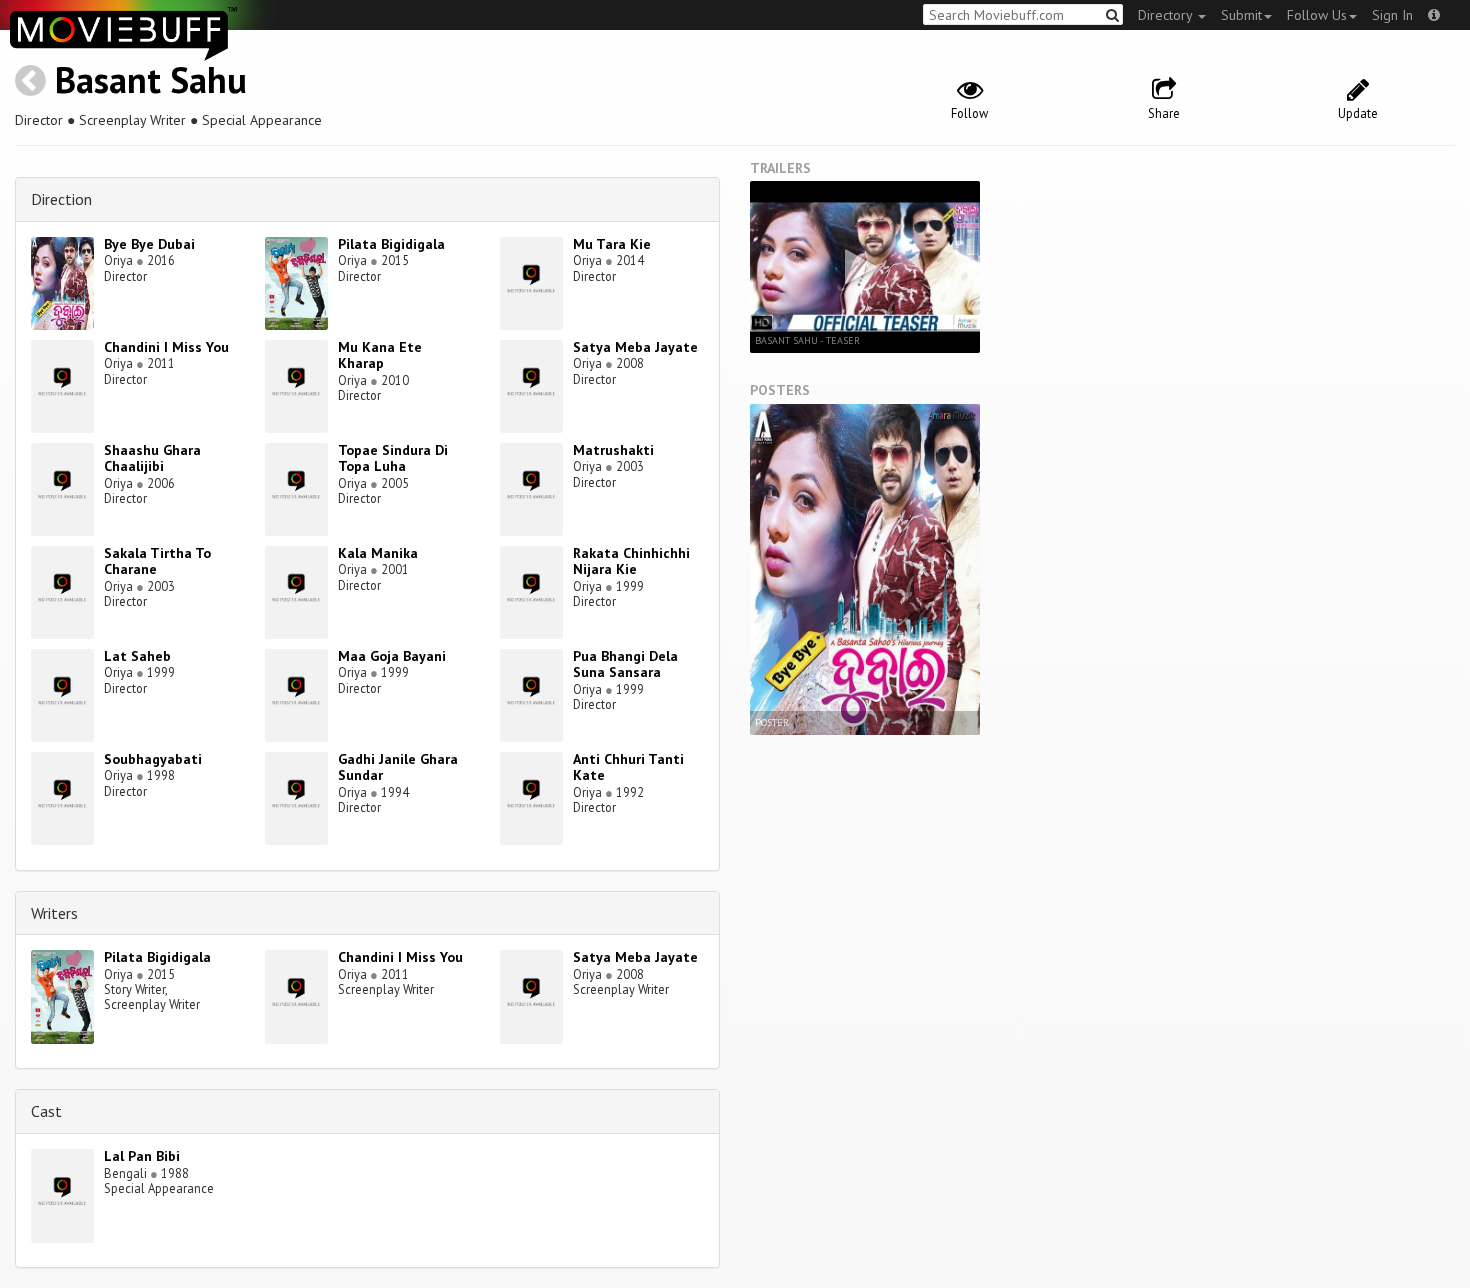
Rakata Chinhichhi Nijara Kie (631, 561)
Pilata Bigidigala (391, 244)
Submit (1241, 15)
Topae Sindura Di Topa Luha (393, 458)
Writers (54, 913)
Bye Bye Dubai (149, 244)
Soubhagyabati (153, 759)
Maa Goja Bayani (392, 656)
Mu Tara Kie (612, 244)
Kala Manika (378, 553)
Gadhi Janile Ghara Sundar (398, 767)
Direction (61, 199)
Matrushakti (613, 450)
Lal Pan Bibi (142, 1156)
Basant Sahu (151, 79)
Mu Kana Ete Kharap (380, 355)
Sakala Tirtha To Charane (157, 561)
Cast (46, 1111)
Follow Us (1317, 15)
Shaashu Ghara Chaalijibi (152, 458)
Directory (1167, 15)
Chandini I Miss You (166, 347)
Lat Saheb (137, 656)
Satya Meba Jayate (635, 347)
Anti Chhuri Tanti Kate (628, 767)
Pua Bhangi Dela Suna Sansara (625, 664)
